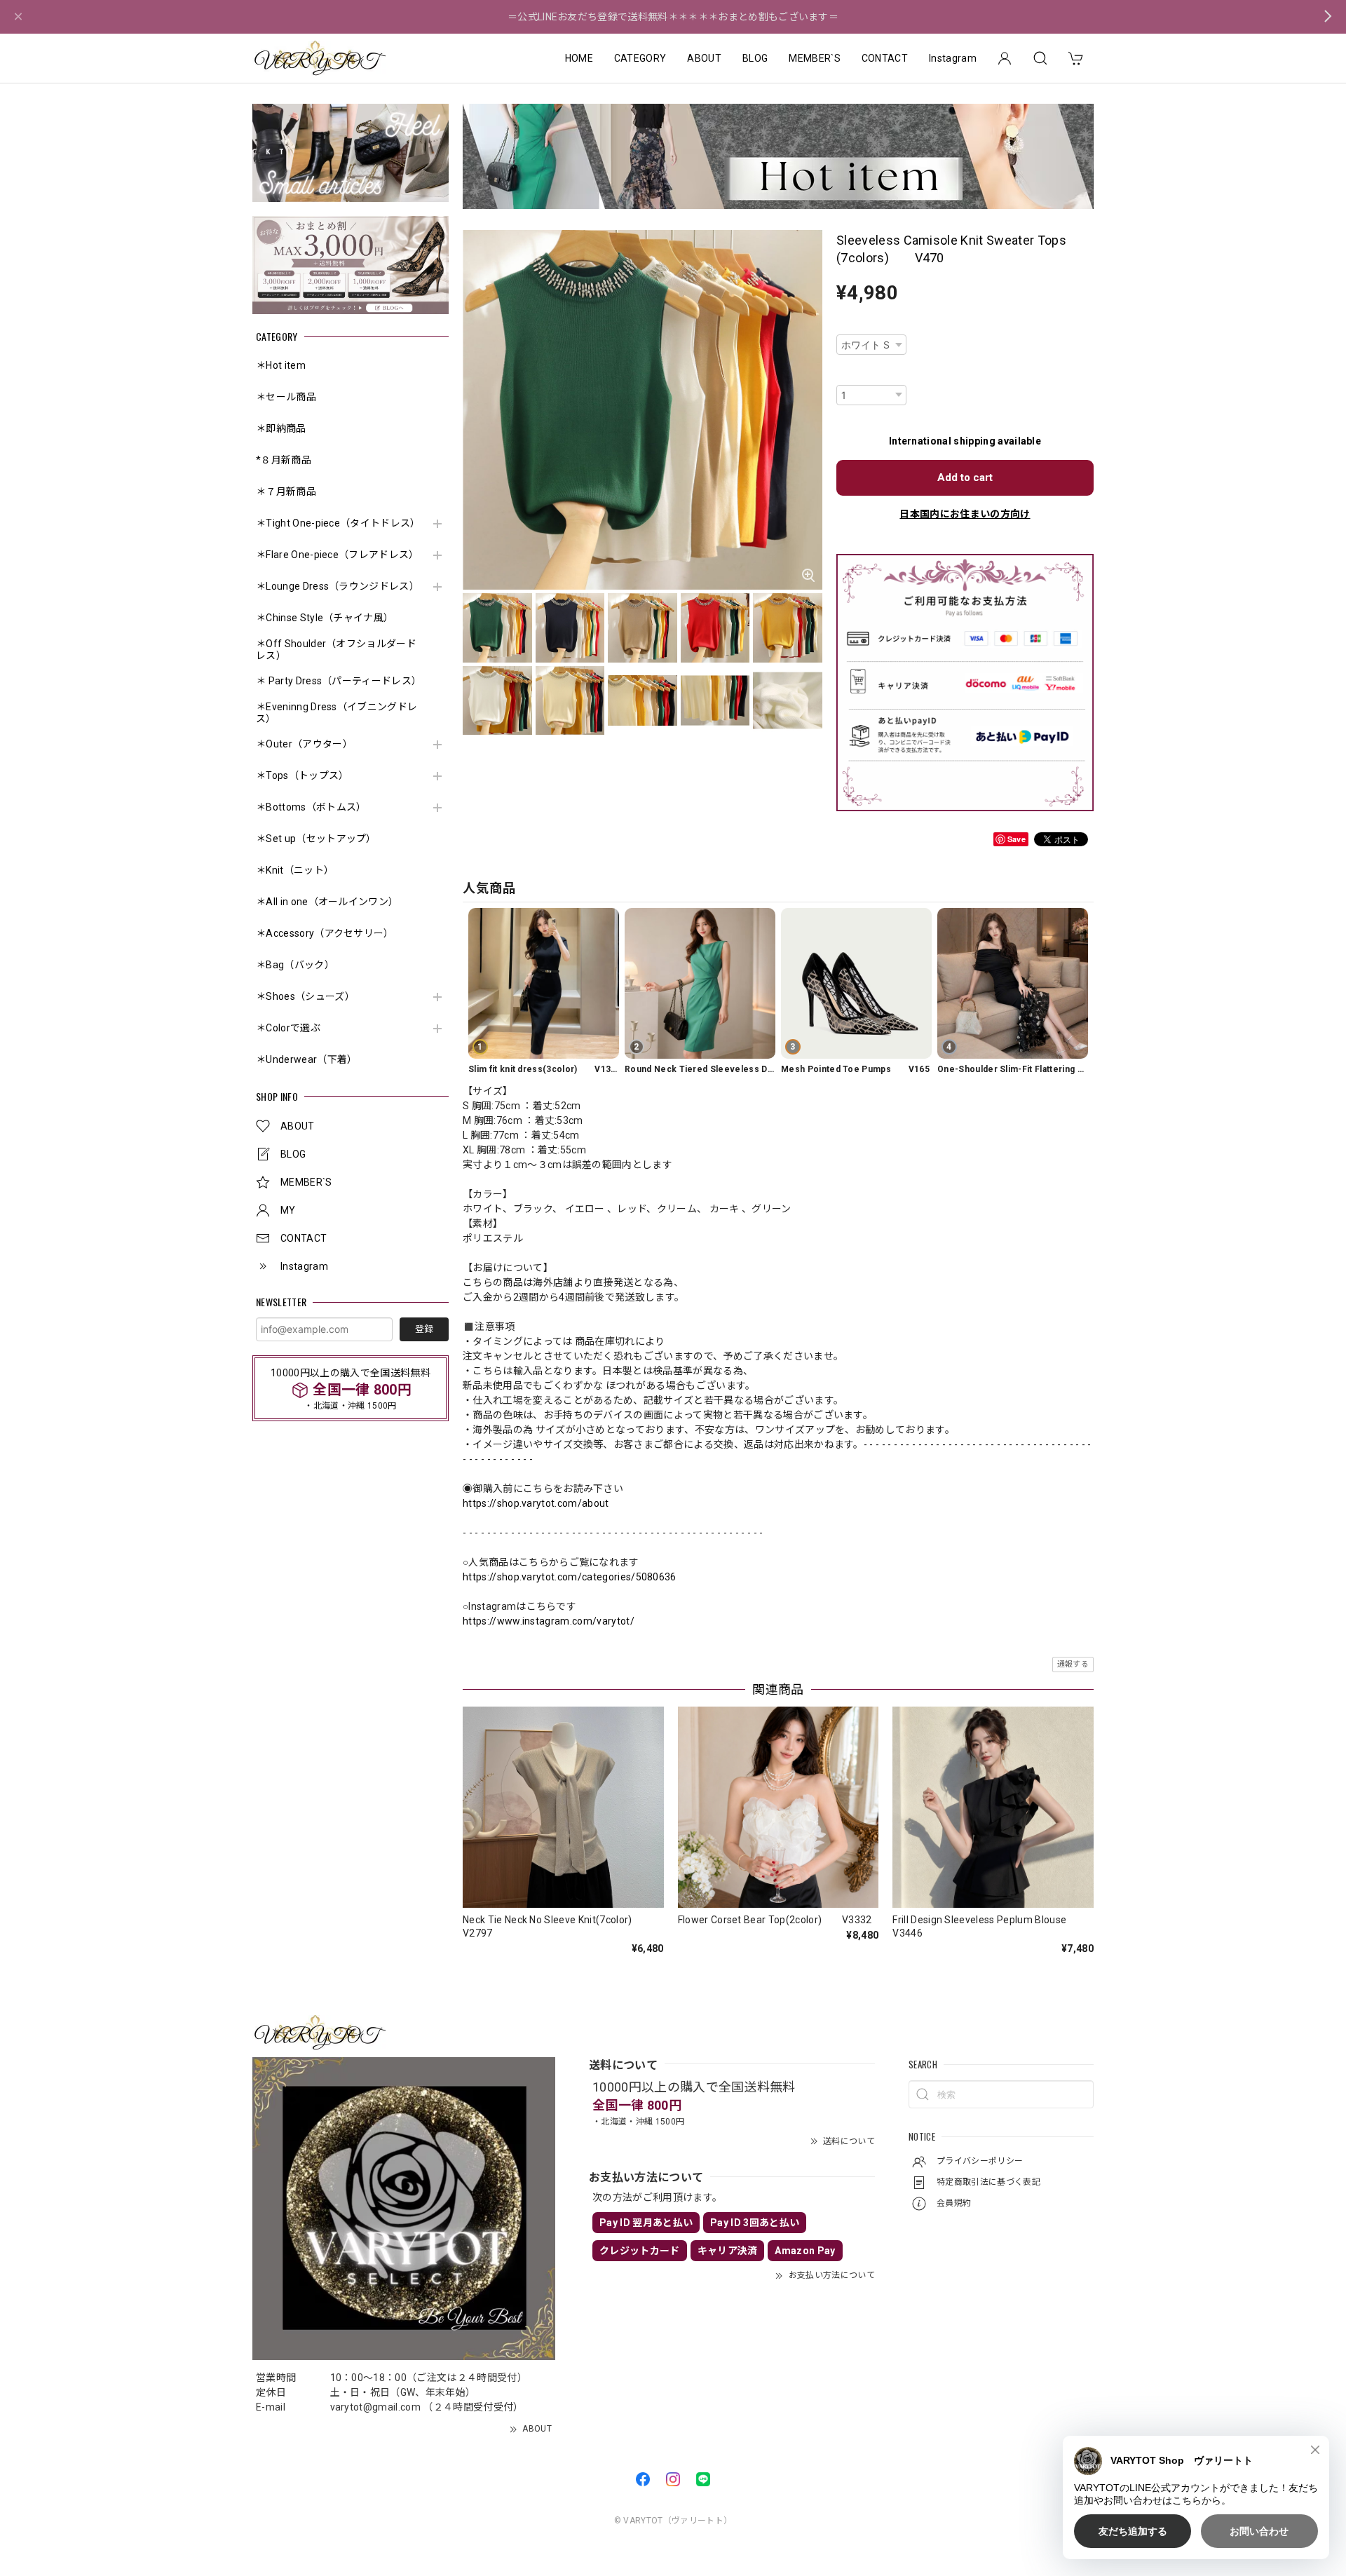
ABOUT (704, 58)
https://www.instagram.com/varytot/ (549, 1621)
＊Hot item (281, 365)
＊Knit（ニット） (295, 870)
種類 (846, 325)
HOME (579, 58)
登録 (424, 1329)
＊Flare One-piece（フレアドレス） (338, 555)
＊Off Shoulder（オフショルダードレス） (336, 650)
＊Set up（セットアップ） (316, 839)
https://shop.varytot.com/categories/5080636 (570, 1577)
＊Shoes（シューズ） (305, 996)
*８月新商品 (284, 460)
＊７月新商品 (286, 492)
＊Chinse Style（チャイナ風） (325, 618)
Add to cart (965, 477)
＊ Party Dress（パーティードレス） (338, 681)
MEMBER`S (815, 58)
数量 (846, 375)
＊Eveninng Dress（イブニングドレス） (336, 713)
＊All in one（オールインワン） (327, 902)
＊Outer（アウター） (304, 744)
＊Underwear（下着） (306, 1059)
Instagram (953, 58)
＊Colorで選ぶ (288, 1028)
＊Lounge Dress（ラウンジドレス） (338, 586)
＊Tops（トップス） (302, 775)
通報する (1073, 1664)
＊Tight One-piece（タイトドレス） (338, 523)
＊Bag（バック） (295, 965)
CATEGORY (640, 58)
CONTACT (885, 58)
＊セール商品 (286, 397)
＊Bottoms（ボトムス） (311, 807)
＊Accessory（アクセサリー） (325, 933)
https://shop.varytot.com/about (536, 1503)
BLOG (755, 58)
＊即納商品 (281, 428)
